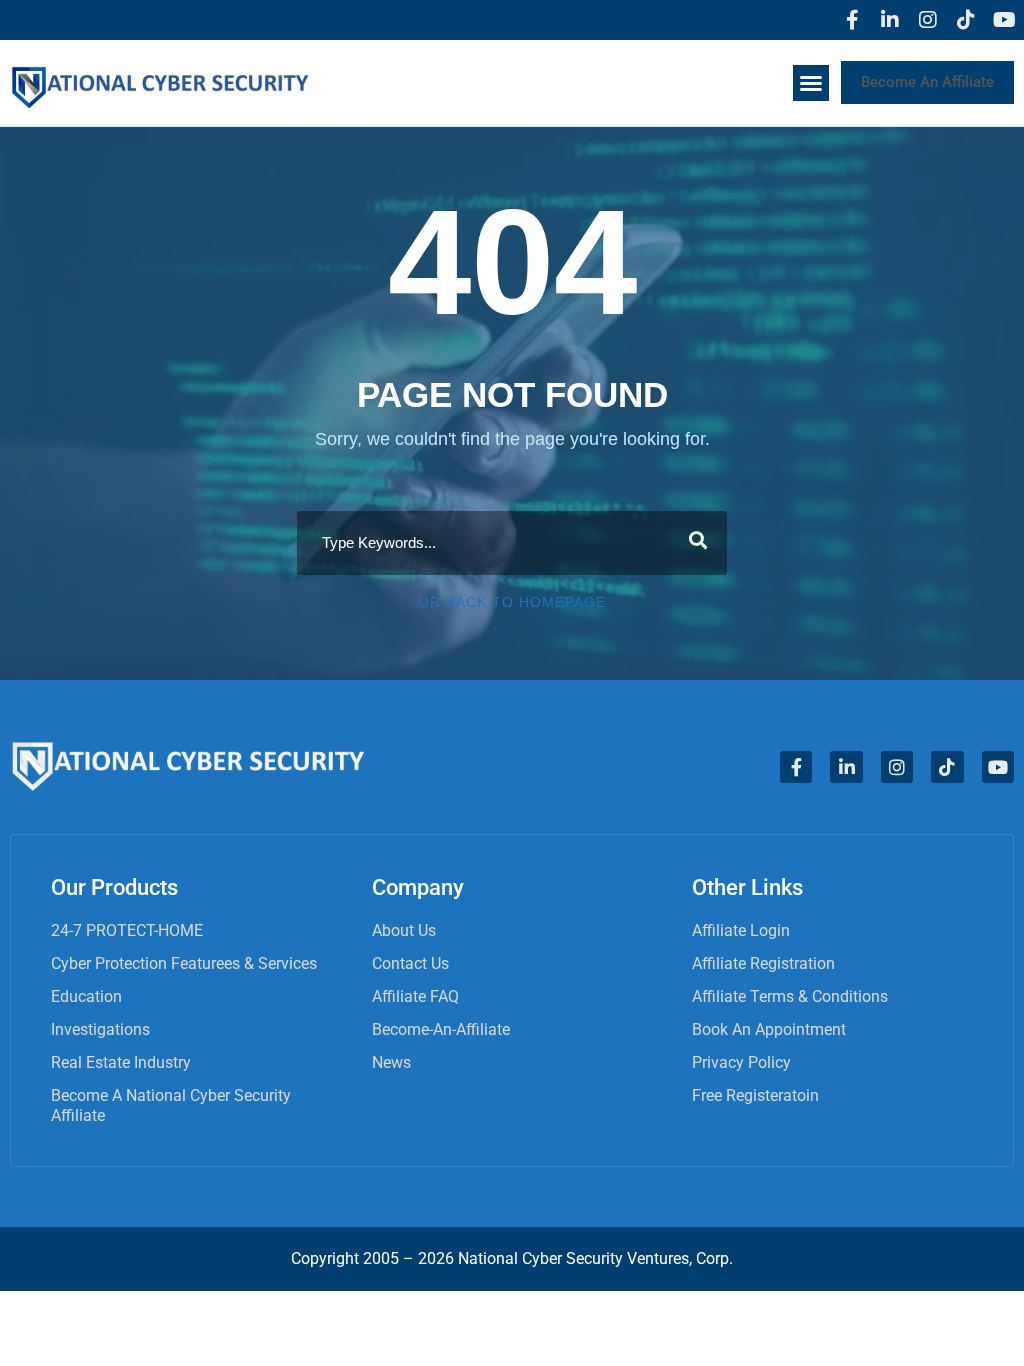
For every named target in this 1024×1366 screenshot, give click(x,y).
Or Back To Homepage (512, 602)
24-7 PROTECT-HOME (127, 930)
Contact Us (410, 963)
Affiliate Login (741, 930)
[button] (811, 83)
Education (86, 996)
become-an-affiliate (441, 1029)
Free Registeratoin (755, 1095)
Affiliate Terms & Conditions (790, 996)
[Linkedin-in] (890, 20)
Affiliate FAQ (415, 996)
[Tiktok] (966, 20)
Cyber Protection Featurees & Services (184, 963)
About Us (404, 930)
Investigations (100, 1029)
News (391, 1062)
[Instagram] (928, 20)
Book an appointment (769, 1029)
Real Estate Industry (121, 1062)
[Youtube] (1004, 20)
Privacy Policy (741, 1062)
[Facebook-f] (852, 20)
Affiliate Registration (763, 963)
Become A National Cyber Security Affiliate (171, 1105)
